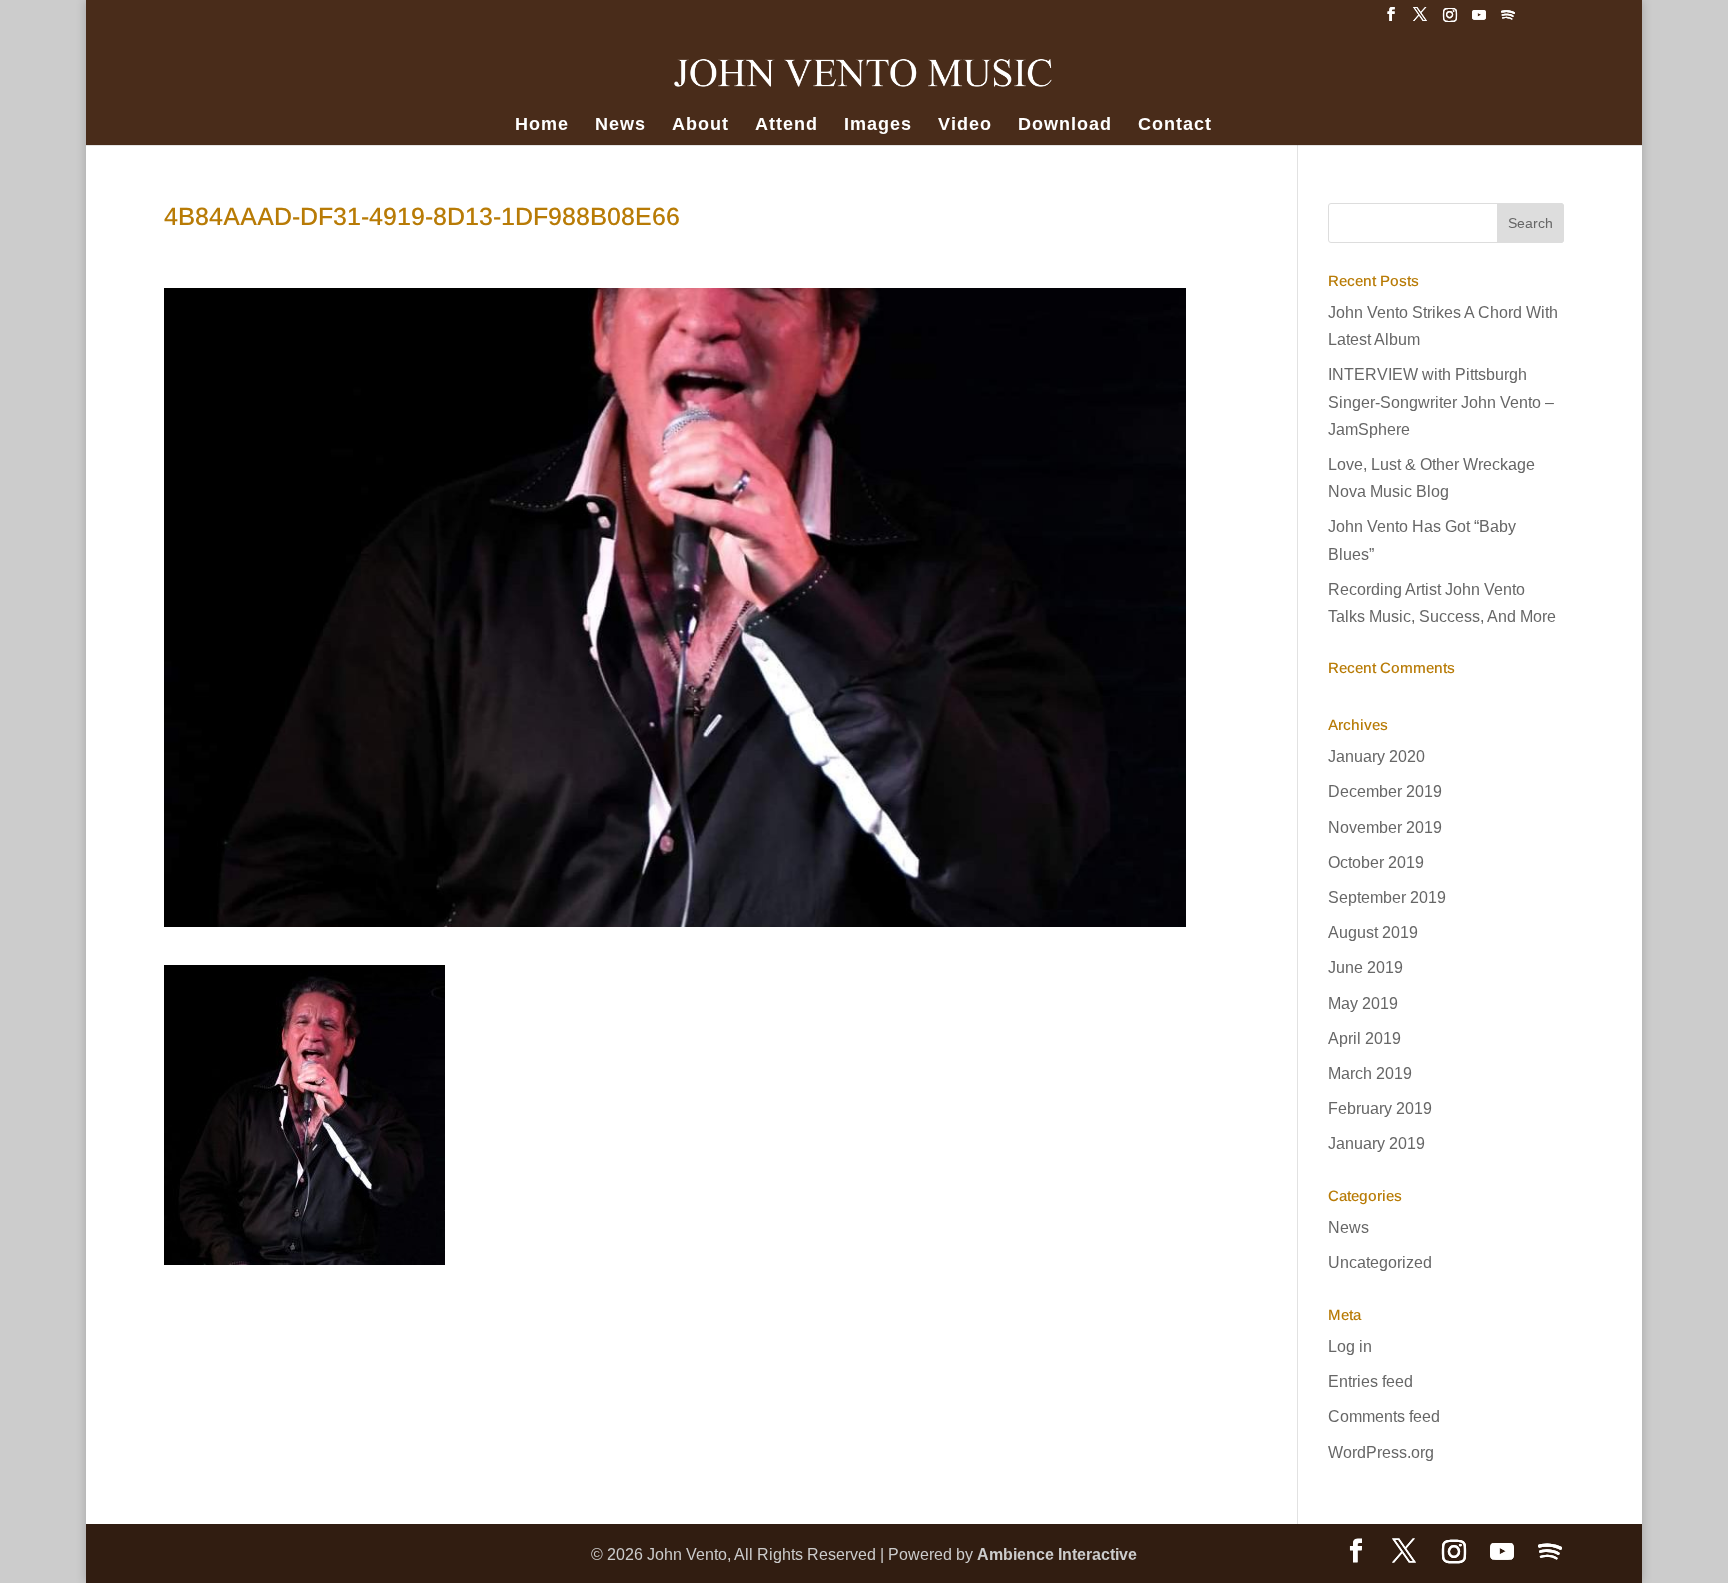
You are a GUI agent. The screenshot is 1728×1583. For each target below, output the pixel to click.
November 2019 (1385, 827)
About (700, 125)
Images (878, 125)
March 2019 (1370, 1073)
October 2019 (1376, 862)
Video (965, 125)
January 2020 (1376, 756)
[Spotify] (1508, 20)
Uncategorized (1380, 1262)
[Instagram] (1450, 20)
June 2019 (1365, 967)
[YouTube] (1479, 20)
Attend (786, 125)
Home (542, 125)
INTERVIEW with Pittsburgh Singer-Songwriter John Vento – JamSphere (1441, 401)
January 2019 (1376, 1143)
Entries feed (1370, 1381)
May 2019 (1363, 1003)
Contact (1175, 125)
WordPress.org (1381, 1452)
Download (1065, 125)
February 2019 (1380, 1108)
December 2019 (1385, 791)
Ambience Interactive (1057, 1554)
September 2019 (1387, 897)
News (620, 125)
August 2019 (1373, 932)
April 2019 (1364, 1038)
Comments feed (1384, 1416)
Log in (1350, 1346)
